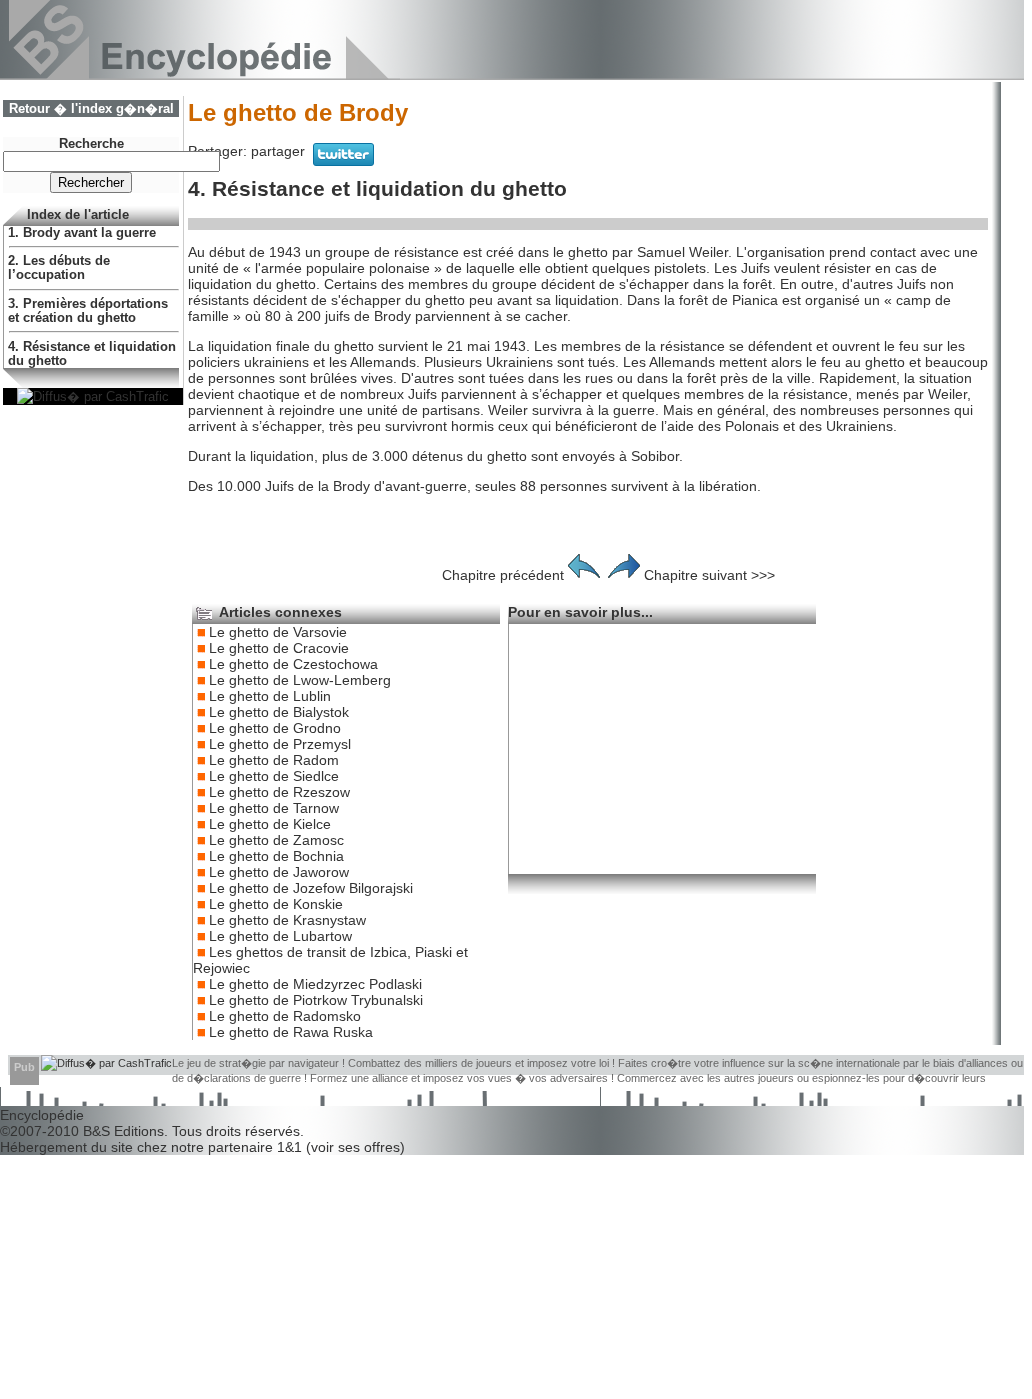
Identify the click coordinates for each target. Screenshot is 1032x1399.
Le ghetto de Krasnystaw (287, 920)
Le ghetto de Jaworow (279, 872)
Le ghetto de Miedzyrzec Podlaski (315, 984)
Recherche (91, 144)
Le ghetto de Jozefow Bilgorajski (311, 888)
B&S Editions (123, 1131)
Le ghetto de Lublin (270, 696)
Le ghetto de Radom (274, 760)
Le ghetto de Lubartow (280, 936)
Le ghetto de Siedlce (274, 776)
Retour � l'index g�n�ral (91, 109)
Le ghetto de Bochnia (276, 856)
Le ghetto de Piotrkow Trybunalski (316, 1000)
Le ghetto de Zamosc (276, 840)
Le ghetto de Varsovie (278, 632)
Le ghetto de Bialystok (279, 712)
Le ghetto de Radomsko (285, 1016)
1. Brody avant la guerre (82, 233)
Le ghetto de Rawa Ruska (291, 1032)
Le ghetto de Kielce (270, 824)
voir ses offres (355, 1147)
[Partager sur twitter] (343, 161)
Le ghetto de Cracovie (279, 648)
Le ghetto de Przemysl (280, 744)
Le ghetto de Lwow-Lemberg (300, 680)
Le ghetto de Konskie (276, 904)
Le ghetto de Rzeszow (279, 792)
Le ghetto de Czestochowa (293, 664)
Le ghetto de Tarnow (274, 808)
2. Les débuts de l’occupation (59, 268)
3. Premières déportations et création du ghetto (88, 311)
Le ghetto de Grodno (275, 728)
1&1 (291, 1147)
